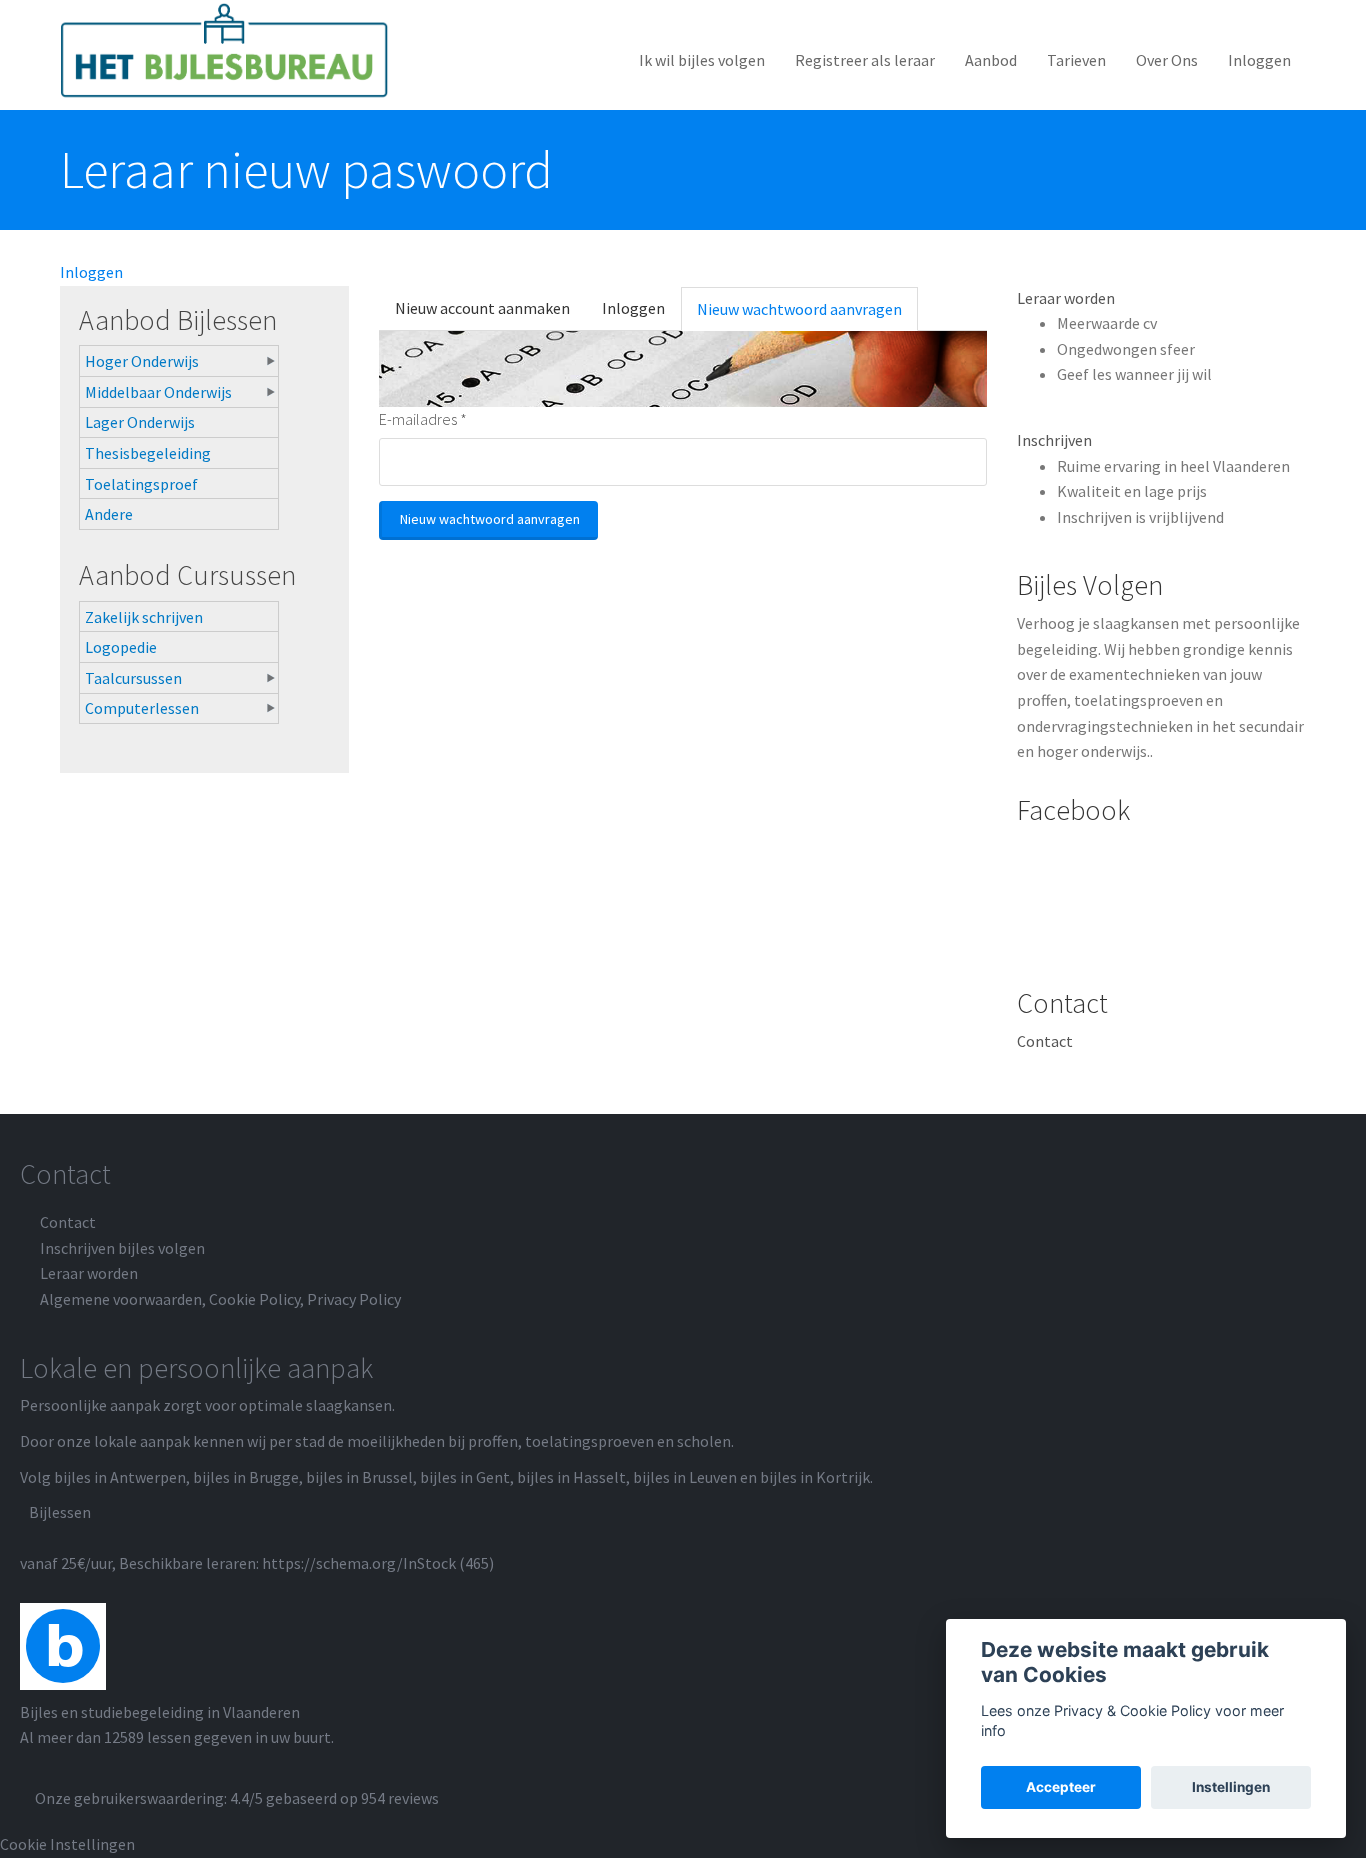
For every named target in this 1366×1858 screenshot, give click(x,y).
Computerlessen (142, 708)
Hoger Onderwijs (142, 361)
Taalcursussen (133, 678)
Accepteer (1061, 1787)
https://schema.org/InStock (359, 1563)
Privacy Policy (354, 1299)
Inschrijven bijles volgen (122, 1248)
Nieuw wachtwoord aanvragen (807, 315)
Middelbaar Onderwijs (158, 392)
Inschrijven (1054, 440)
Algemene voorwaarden (121, 1299)
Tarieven (1076, 60)
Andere (109, 514)
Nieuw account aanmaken (482, 308)
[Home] (232, 51)
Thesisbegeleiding (148, 453)
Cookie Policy (254, 1299)
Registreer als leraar (865, 60)
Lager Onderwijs (140, 422)
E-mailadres (423, 419)
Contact (1045, 1041)
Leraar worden (1066, 298)
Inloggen (1259, 60)
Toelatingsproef (141, 484)
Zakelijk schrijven (144, 617)
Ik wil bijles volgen (702, 60)
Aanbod (991, 60)
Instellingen (1231, 1787)
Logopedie (121, 647)
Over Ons (1167, 60)
